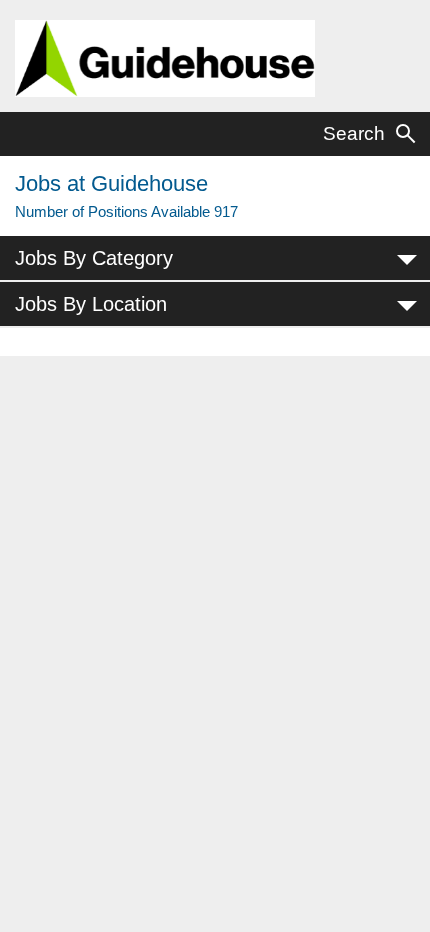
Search (354, 133)
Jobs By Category (94, 258)
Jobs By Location (91, 304)
